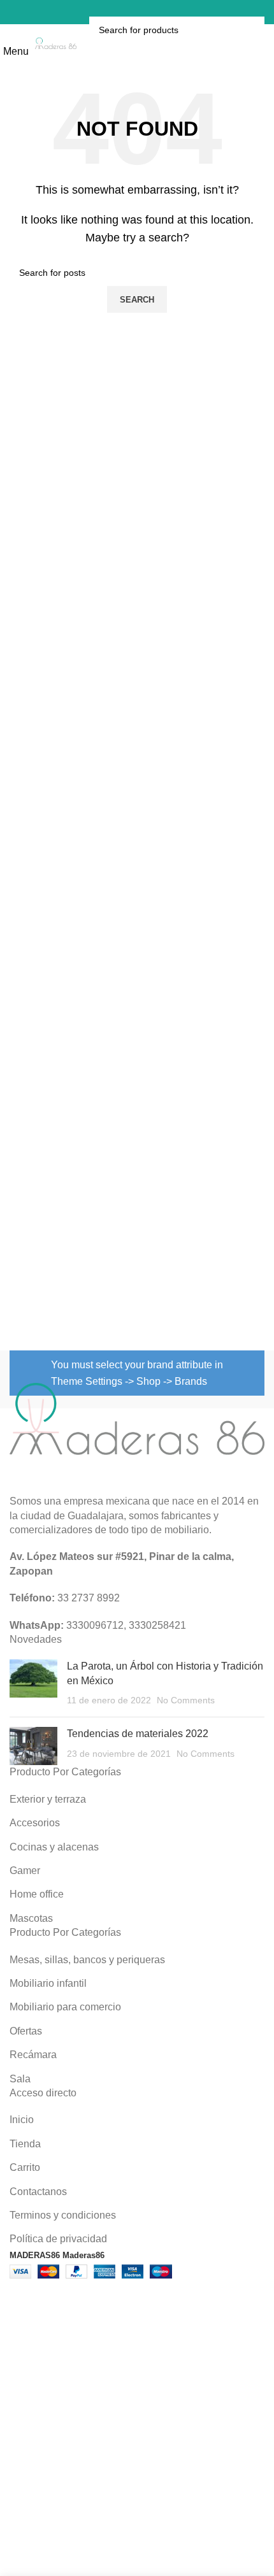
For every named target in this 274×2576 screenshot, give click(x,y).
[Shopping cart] (175, 12)
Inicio (22, 2120)
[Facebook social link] (107, 12)
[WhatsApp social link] (157, 12)
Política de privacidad (58, 2239)
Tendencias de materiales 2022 (138, 1734)
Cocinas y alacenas (54, 1847)
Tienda (25, 2144)
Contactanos (38, 2192)
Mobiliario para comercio (65, 2007)
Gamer (25, 1871)
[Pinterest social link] (124, 12)
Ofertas (26, 2031)
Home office (37, 1894)
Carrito (25, 2167)
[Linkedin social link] (140, 12)
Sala (20, 2079)
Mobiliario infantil (48, 1983)
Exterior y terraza (48, 1799)
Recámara (33, 2055)
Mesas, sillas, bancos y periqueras (87, 1960)
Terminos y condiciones (63, 2215)
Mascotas (31, 1918)
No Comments (186, 1700)
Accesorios (35, 1823)
